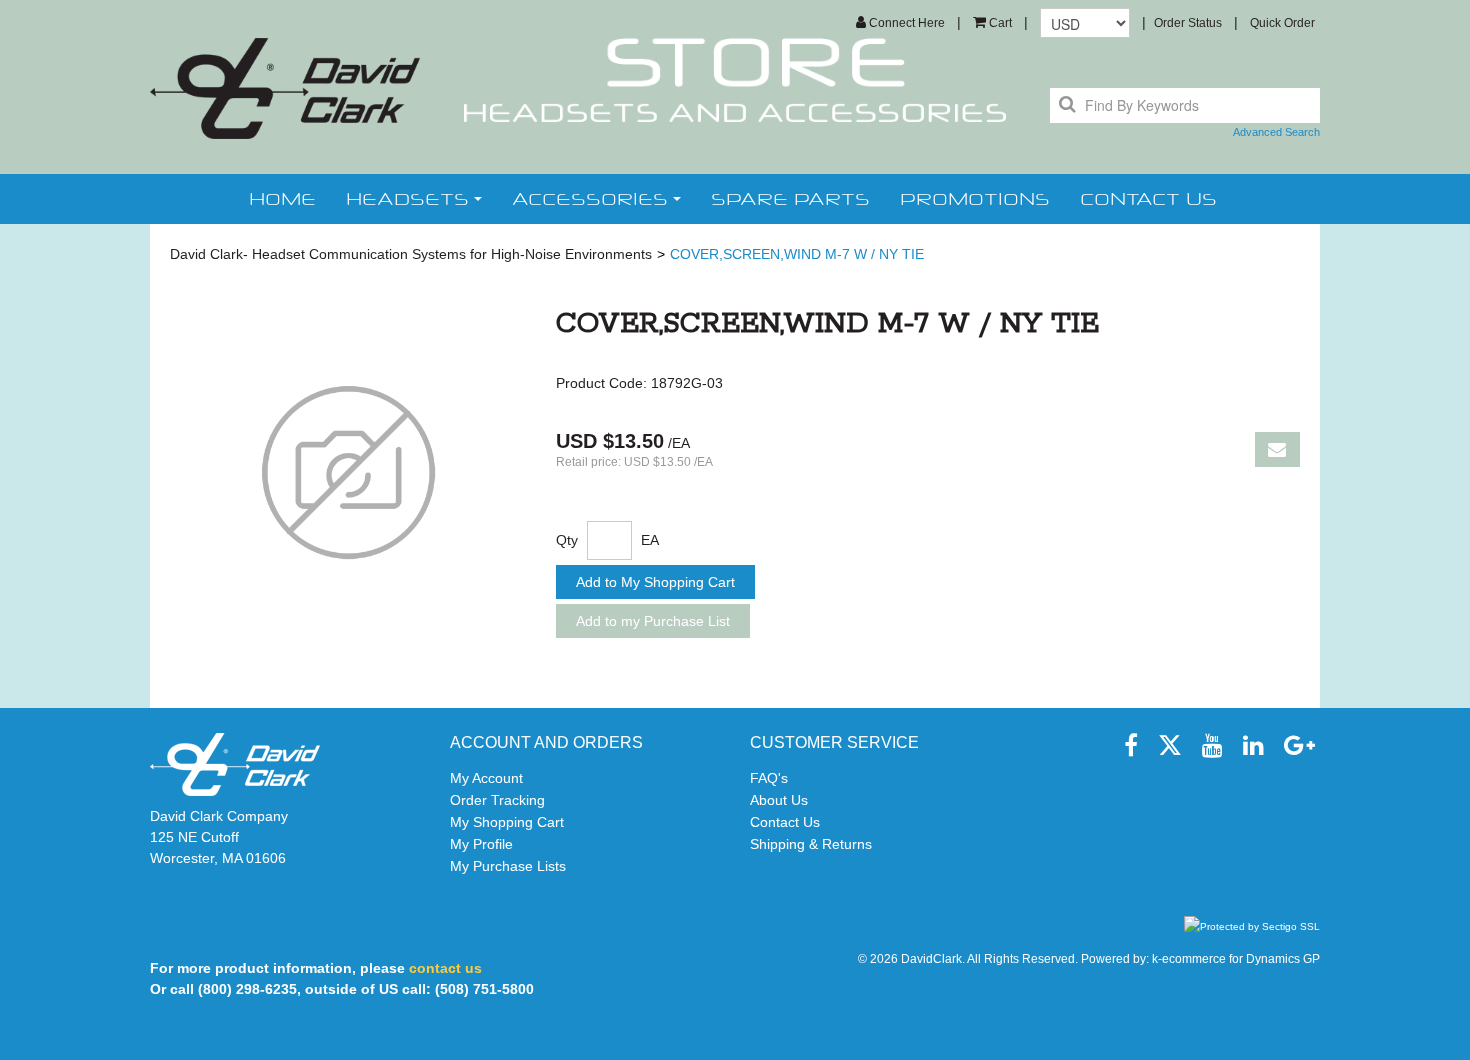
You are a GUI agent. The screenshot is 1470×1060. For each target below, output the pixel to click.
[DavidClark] (285, 88)
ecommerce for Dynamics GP (1241, 959)
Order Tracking (497, 800)
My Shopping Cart (507, 822)
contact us (1148, 199)
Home (282, 199)
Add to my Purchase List (653, 621)
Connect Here (905, 23)
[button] (992, 23)
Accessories (590, 199)
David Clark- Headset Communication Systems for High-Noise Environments (411, 254)
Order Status (1188, 23)
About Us (779, 800)
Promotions (975, 199)
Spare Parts (790, 199)
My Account (486, 778)
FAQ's (769, 778)
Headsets (407, 199)
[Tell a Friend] (1277, 449)
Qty (567, 540)
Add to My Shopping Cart (655, 582)
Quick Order (1282, 23)
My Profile (481, 844)
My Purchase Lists (508, 866)
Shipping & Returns (811, 844)
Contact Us (785, 822)
